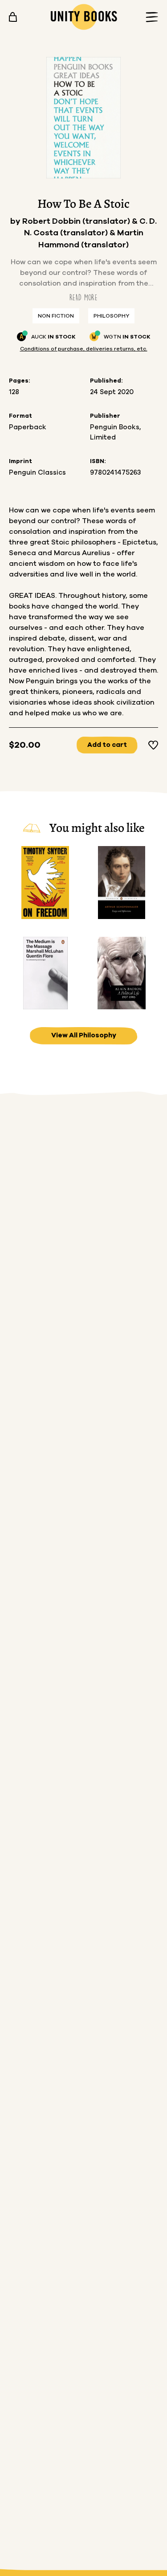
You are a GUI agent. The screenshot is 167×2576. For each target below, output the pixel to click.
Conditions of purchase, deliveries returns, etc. (84, 349)
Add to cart (107, 745)
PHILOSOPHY (111, 316)
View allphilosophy (84, 1035)
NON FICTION (56, 316)
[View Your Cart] (13, 17)
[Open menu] (149, 17)
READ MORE (83, 297)
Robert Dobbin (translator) (77, 222)
